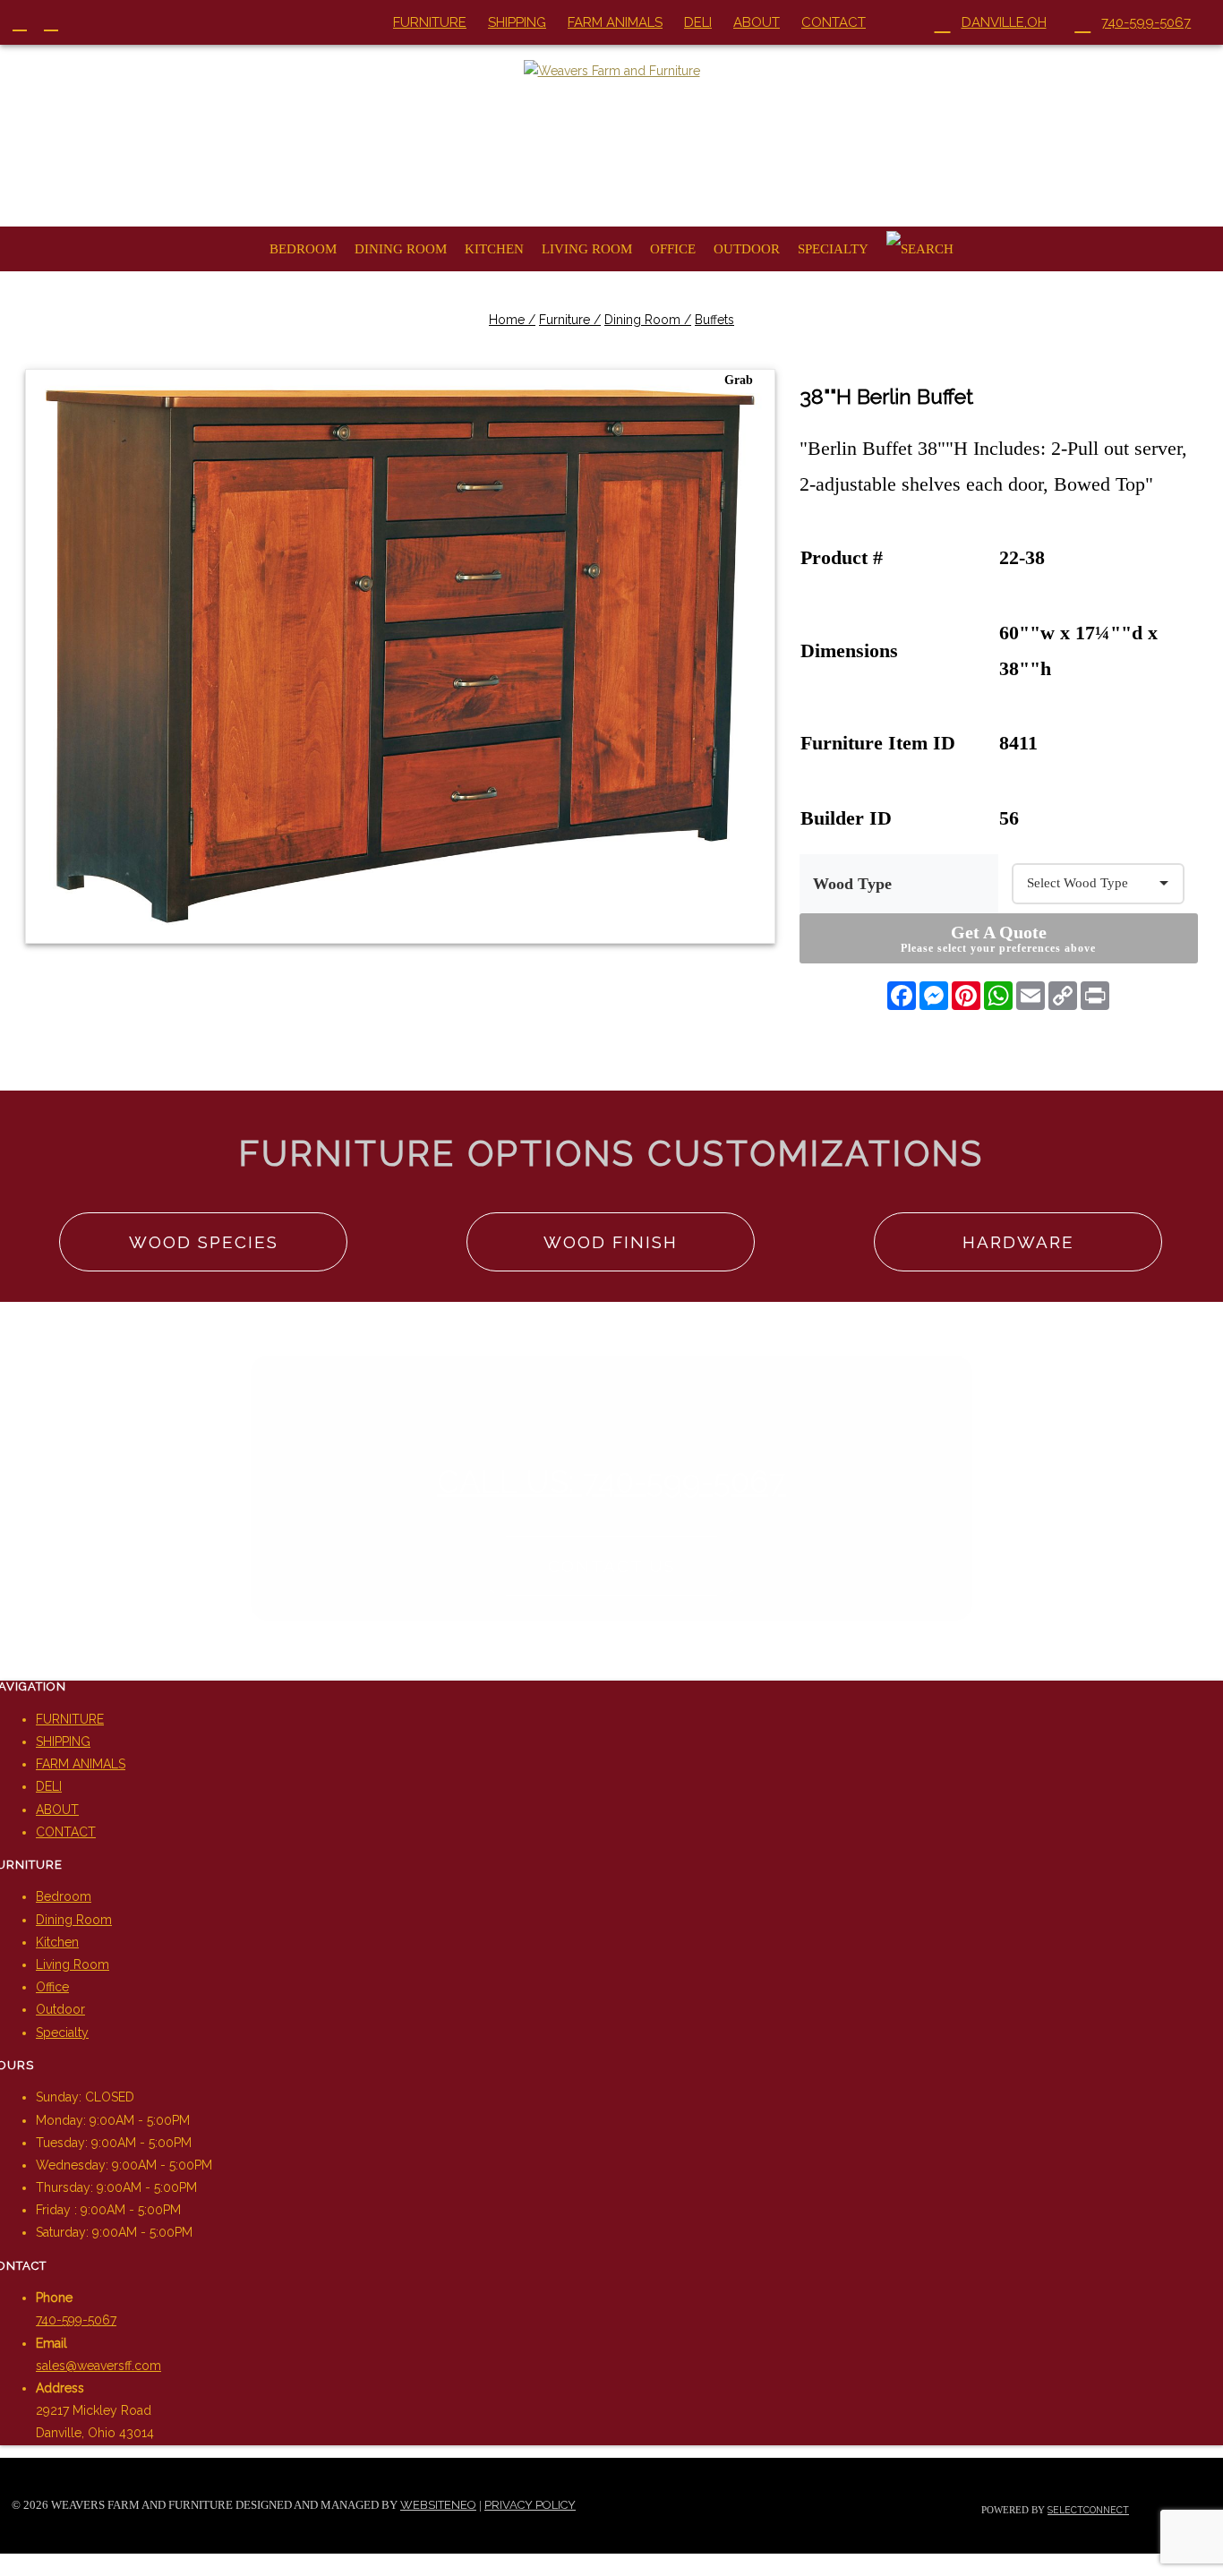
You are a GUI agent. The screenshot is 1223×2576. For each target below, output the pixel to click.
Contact (834, 22)
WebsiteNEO (438, 2505)
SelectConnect (1088, 2510)
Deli (698, 22)
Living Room (587, 249)
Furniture (430, 22)
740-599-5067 (76, 2320)
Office (673, 249)
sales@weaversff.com (98, 2366)
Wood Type (852, 884)
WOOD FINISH (611, 1242)
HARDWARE (1018, 1242)
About (757, 22)
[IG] (60, 23)
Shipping (517, 22)
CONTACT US (612, 1566)
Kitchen (494, 249)
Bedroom (303, 249)
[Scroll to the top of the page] (5, 2564)
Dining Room (401, 249)
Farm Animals (615, 22)
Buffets (714, 320)
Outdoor (747, 249)
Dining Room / (648, 320)
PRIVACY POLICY (530, 2505)
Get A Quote (998, 938)
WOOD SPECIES (204, 1242)
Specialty (833, 249)
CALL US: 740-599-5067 (612, 1481)
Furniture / (570, 320)
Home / (512, 320)
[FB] (28, 23)
